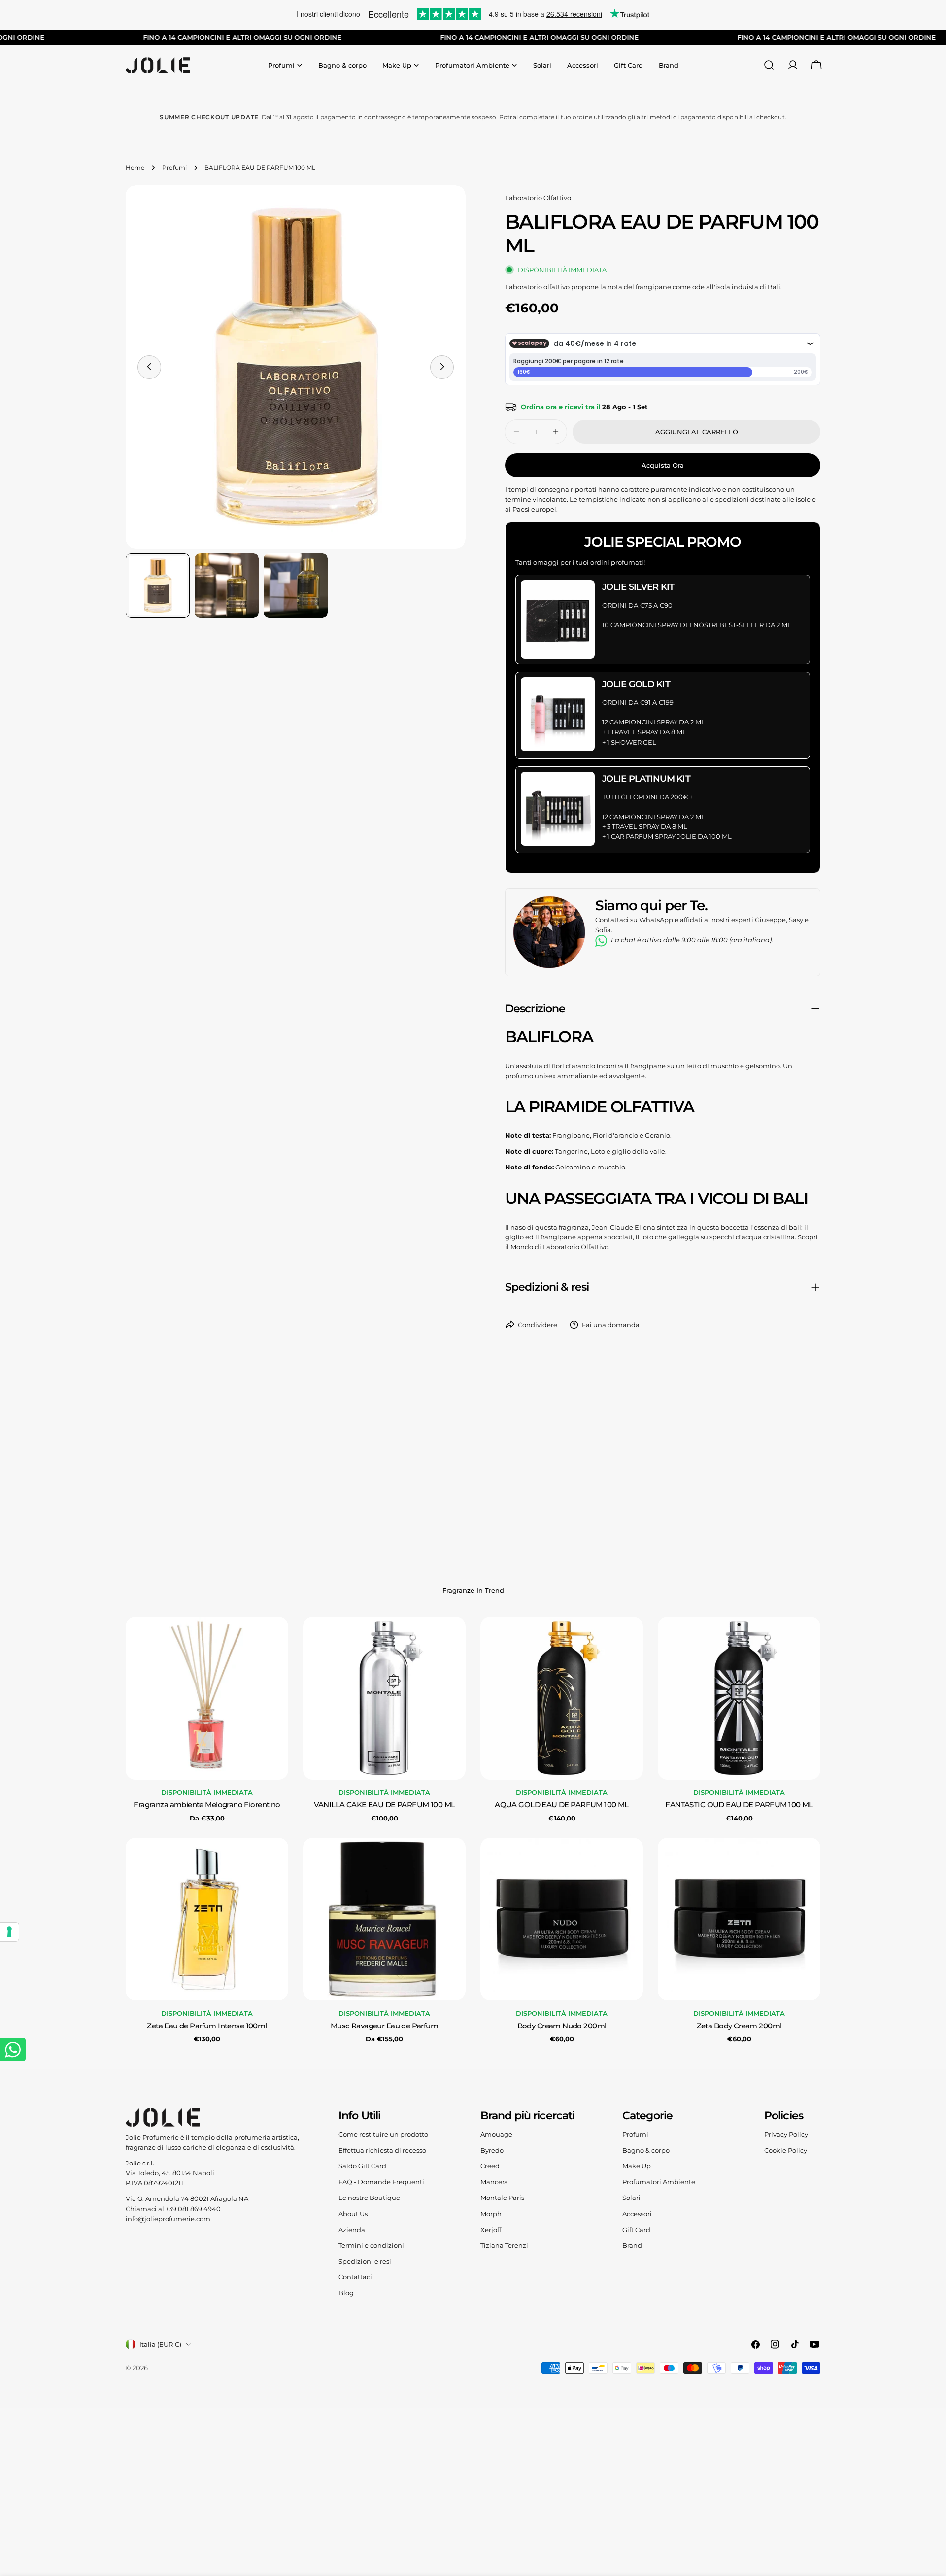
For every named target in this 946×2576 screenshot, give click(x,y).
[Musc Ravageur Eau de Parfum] (384, 1919)
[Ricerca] (769, 65)
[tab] (473, 1591)
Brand (632, 2245)
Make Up (637, 2166)
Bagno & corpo (646, 2150)
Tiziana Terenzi (504, 2245)
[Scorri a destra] (442, 367)
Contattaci (355, 2277)
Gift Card (636, 2230)
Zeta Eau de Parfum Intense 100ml (207, 2026)
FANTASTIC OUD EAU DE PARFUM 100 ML (739, 1805)
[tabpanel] (473, 1831)
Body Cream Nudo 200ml (562, 2026)
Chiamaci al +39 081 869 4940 (173, 2209)
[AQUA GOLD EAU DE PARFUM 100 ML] (562, 1698)
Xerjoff (491, 2230)
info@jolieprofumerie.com (168, 2219)
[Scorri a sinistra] (149, 367)
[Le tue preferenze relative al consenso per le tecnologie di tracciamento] (9, 1932)
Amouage (496, 2134)
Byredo (492, 2150)
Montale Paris (502, 2198)
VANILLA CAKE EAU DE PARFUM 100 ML (385, 1805)
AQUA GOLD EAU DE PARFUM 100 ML (562, 1805)
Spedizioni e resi (365, 2261)
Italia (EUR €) (160, 2344)
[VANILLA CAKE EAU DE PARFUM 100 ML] (384, 1698)
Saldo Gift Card (362, 2166)
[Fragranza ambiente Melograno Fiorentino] (207, 1698)
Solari (631, 2198)
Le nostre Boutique (369, 2198)
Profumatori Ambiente (659, 2182)
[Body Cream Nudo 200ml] (562, 1919)
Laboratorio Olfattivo (538, 198)
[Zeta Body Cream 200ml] (739, 1919)
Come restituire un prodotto (383, 2134)
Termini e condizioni (371, 2245)
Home (135, 168)
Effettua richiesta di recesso (382, 2150)
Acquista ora (663, 465)
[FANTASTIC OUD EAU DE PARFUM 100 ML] (739, 1698)
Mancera (494, 2182)
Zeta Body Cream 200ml (739, 2026)
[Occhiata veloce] (274, 1639)
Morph (491, 2214)
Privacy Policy (786, 2134)
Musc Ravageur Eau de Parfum (384, 2026)
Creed (490, 2166)
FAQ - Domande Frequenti (381, 2182)
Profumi (174, 168)
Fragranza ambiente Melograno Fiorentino (207, 1805)
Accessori (637, 2214)
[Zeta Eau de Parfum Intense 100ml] (207, 1919)
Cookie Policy (786, 2150)
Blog (346, 2293)
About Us (353, 2214)
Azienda (352, 2230)
